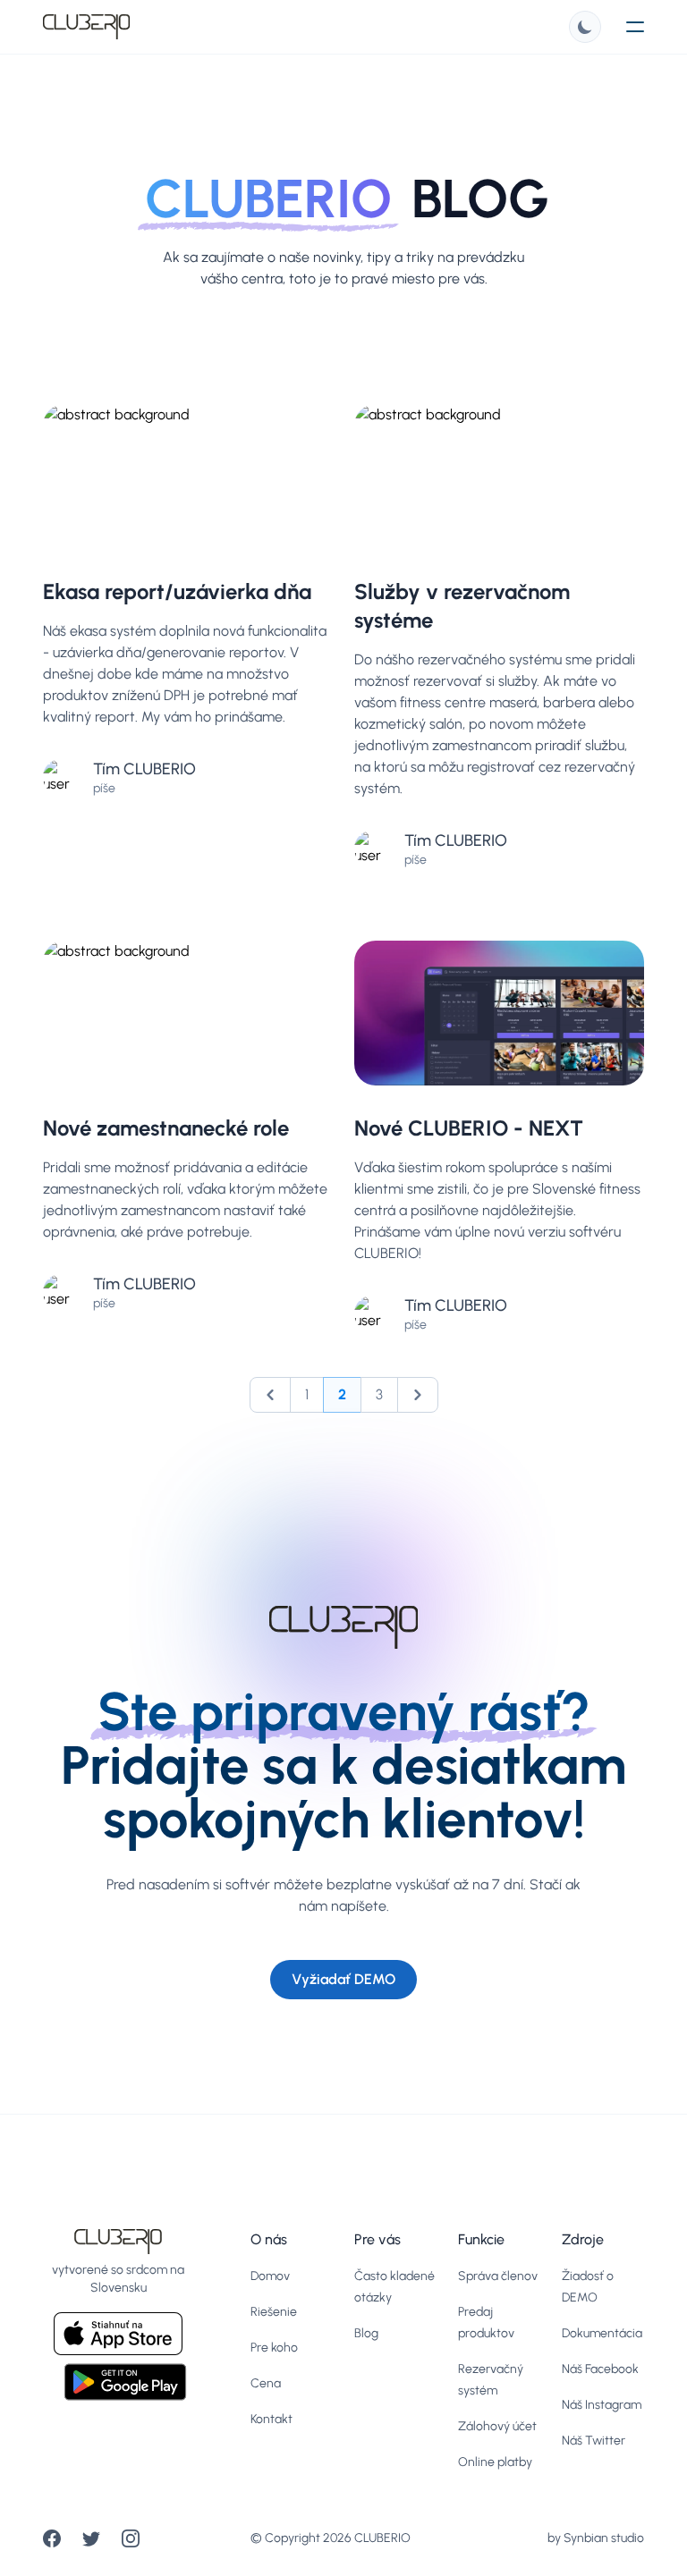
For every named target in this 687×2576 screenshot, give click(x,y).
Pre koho (274, 2348)
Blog (366, 2333)
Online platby (495, 2462)
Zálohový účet (497, 2426)
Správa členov (498, 2276)
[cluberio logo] (118, 2242)
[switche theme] (585, 27)
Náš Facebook (600, 2369)
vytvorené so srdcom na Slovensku (118, 2279)
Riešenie (274, 2312)
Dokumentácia (602, 2333)
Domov (270, 2276)
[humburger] (635, 27)
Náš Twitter (594, 2441)
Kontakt (271, 2419)
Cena (266, 2383)
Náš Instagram (602, 2405)
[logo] (86, 27)
